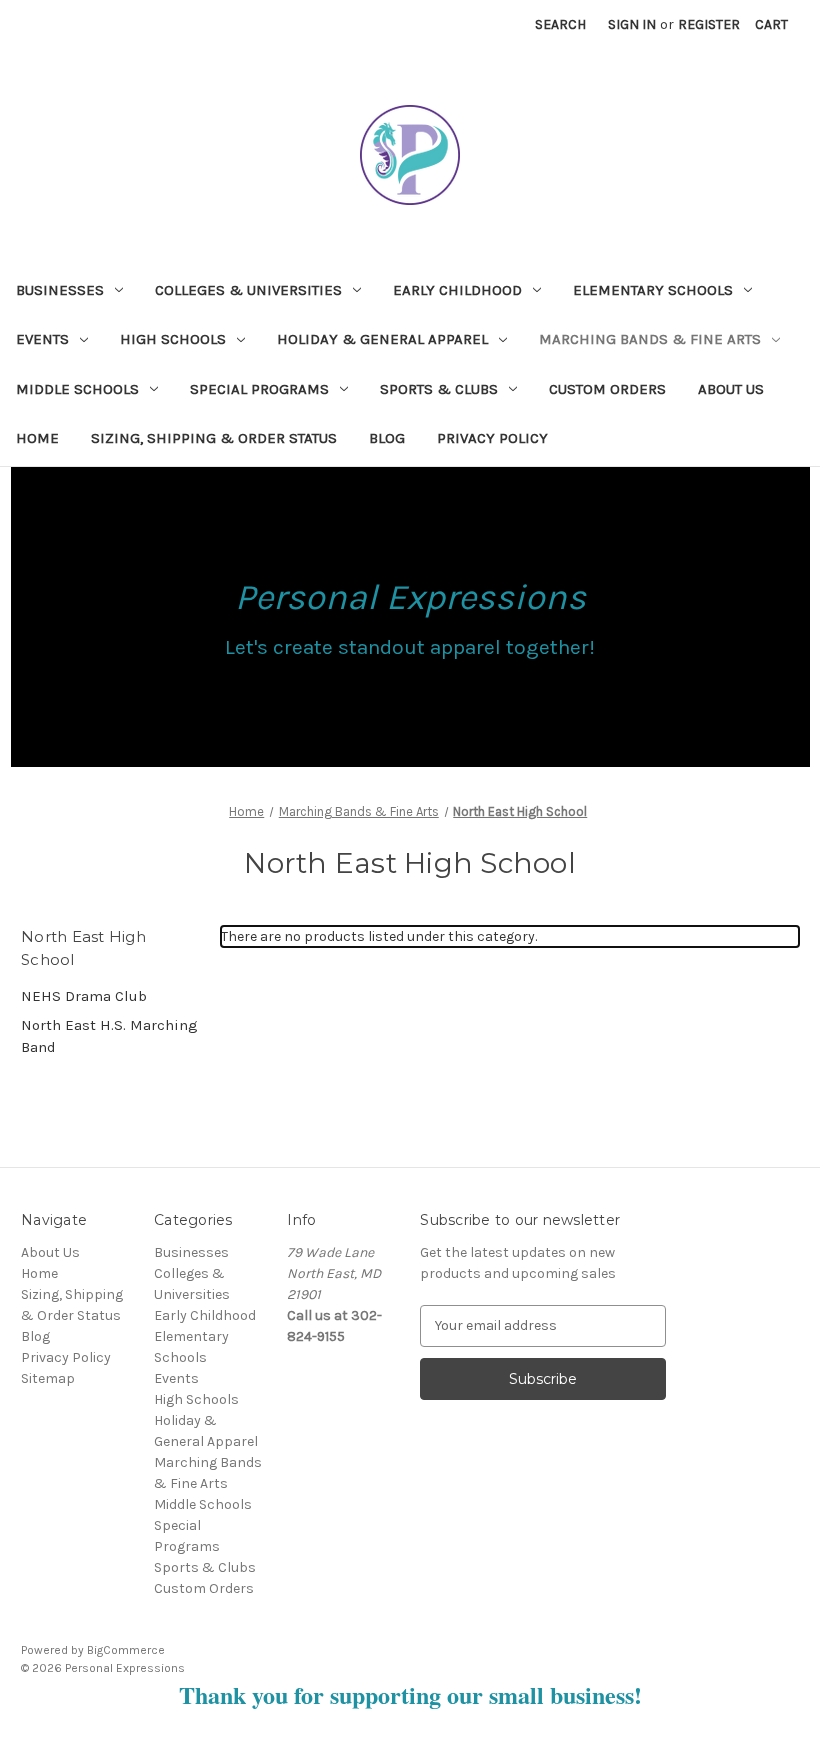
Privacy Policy (492, 438)
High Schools (173, 339)
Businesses (60, 290)
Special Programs (259, 389)
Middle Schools (77, 389)
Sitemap (48, 1378)
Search (560, 24)
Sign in (632, 24)
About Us (731, 389)
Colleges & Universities (248, 290)
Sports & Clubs (439, 389)
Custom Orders (607, 389)
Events (42, 339)
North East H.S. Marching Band (109, 1036)
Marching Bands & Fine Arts (650, 339)
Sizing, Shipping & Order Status (214, 438)
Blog (387, 438)
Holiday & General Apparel (382, 339)
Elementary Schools (653, 290)
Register (709, 24)
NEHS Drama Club (84, 996)
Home (37, 438)
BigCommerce (126, 1650)
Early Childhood (457, 290)
